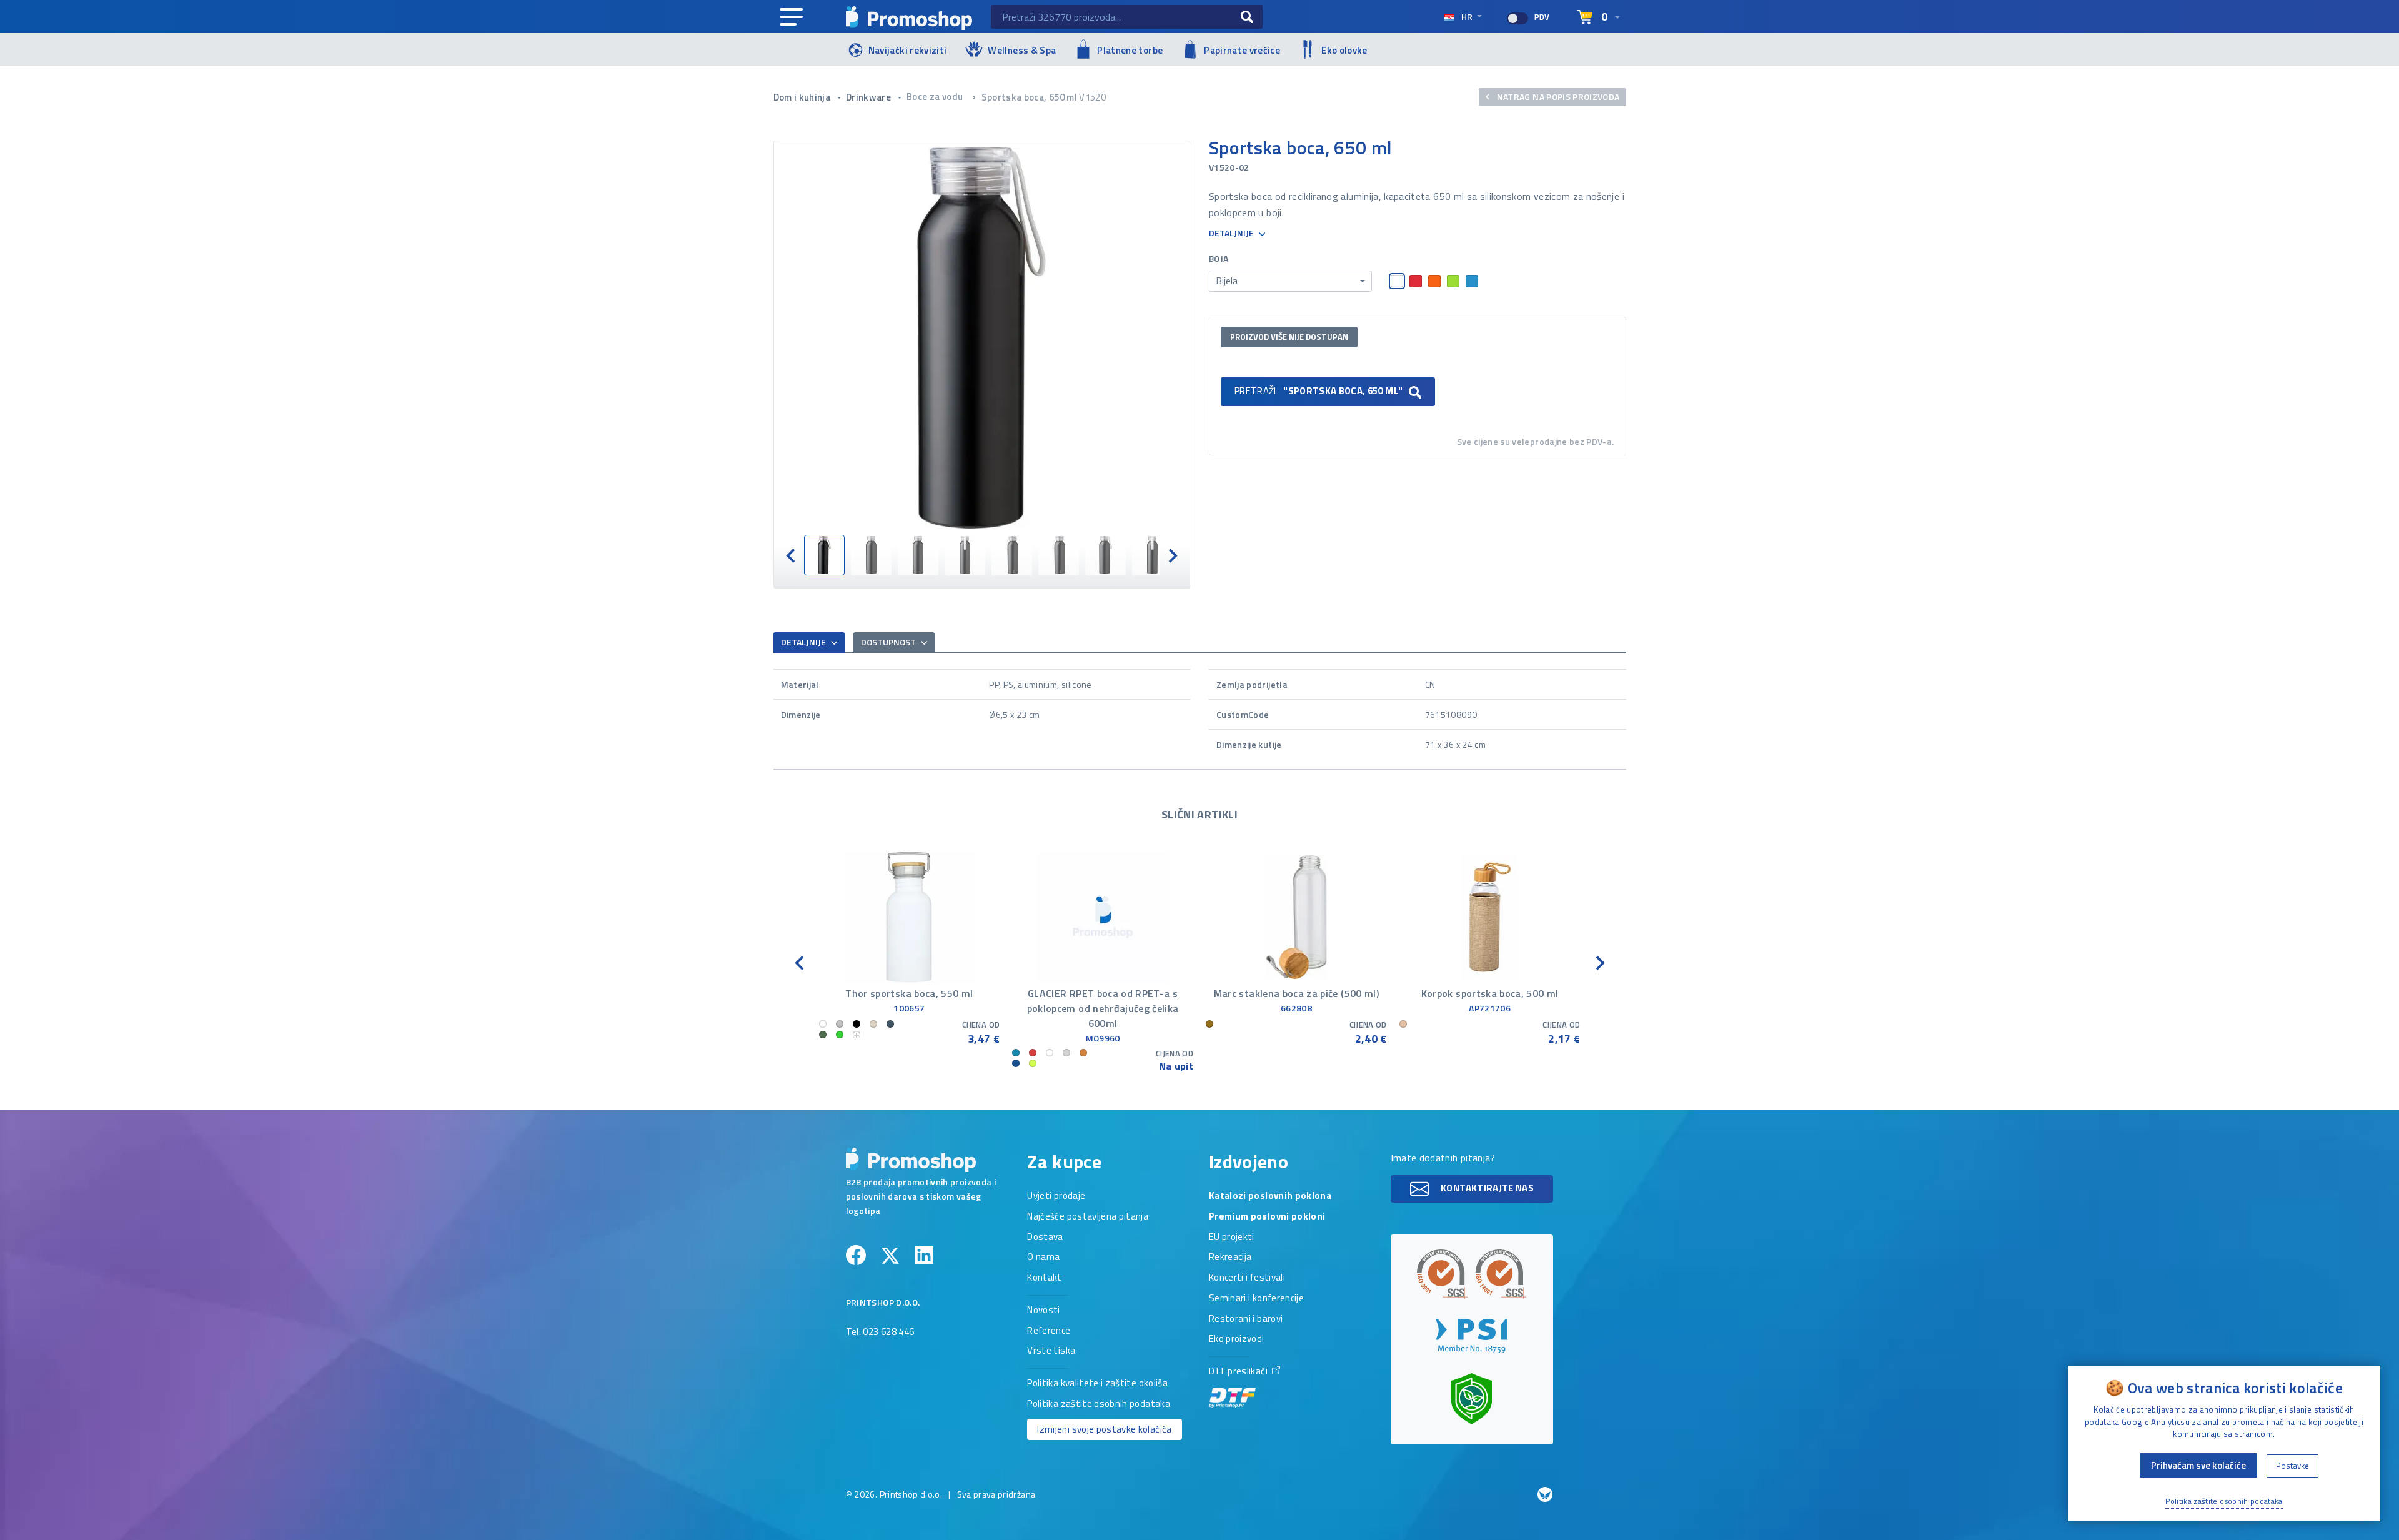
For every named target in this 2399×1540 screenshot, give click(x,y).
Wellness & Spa (1022, 50)
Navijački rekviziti (908, 50)
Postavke (2292, 1466)
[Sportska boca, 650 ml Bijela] (982, 338)
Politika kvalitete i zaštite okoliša (1097, 1384)
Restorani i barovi (1246, 1319)
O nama (1043, 1258)
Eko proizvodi (1237, 1339)
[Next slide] (1172, 555)
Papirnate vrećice (1242, 50)
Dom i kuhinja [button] (803, 97)
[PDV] (1517, 18)
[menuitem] (824, 555)
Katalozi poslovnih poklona (1270, 1196)
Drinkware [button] (870, 97)
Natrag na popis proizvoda (1557, 97)
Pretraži (1319, 391)
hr (1467, 17)
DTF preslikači (1239, 1372)
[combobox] (1290, 281)
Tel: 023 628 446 (880, 1333)
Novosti (1043, 1311)
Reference (1049, 1331)
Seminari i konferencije (1256, 1299)
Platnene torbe (1130, 50)
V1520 (1092, 97)
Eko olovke (1344, 50)
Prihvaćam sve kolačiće (2198, 1465)
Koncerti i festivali (1247, 1278)
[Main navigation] (791, 17)
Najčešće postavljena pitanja (1088, 1217)
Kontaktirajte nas (1486, 1187)
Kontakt (1044, 1278)
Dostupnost (889, 642)
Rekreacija (1230, 1258)
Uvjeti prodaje (1056, 1196)
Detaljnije (1232, 233)
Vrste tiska (1051, 1351)
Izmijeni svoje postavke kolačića (1104, 1429)
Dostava (1045, 1238)
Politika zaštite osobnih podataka (1099, 1404)
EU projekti (1232, 1238)
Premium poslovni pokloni (1267, 1217)
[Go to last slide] (792, 555)
